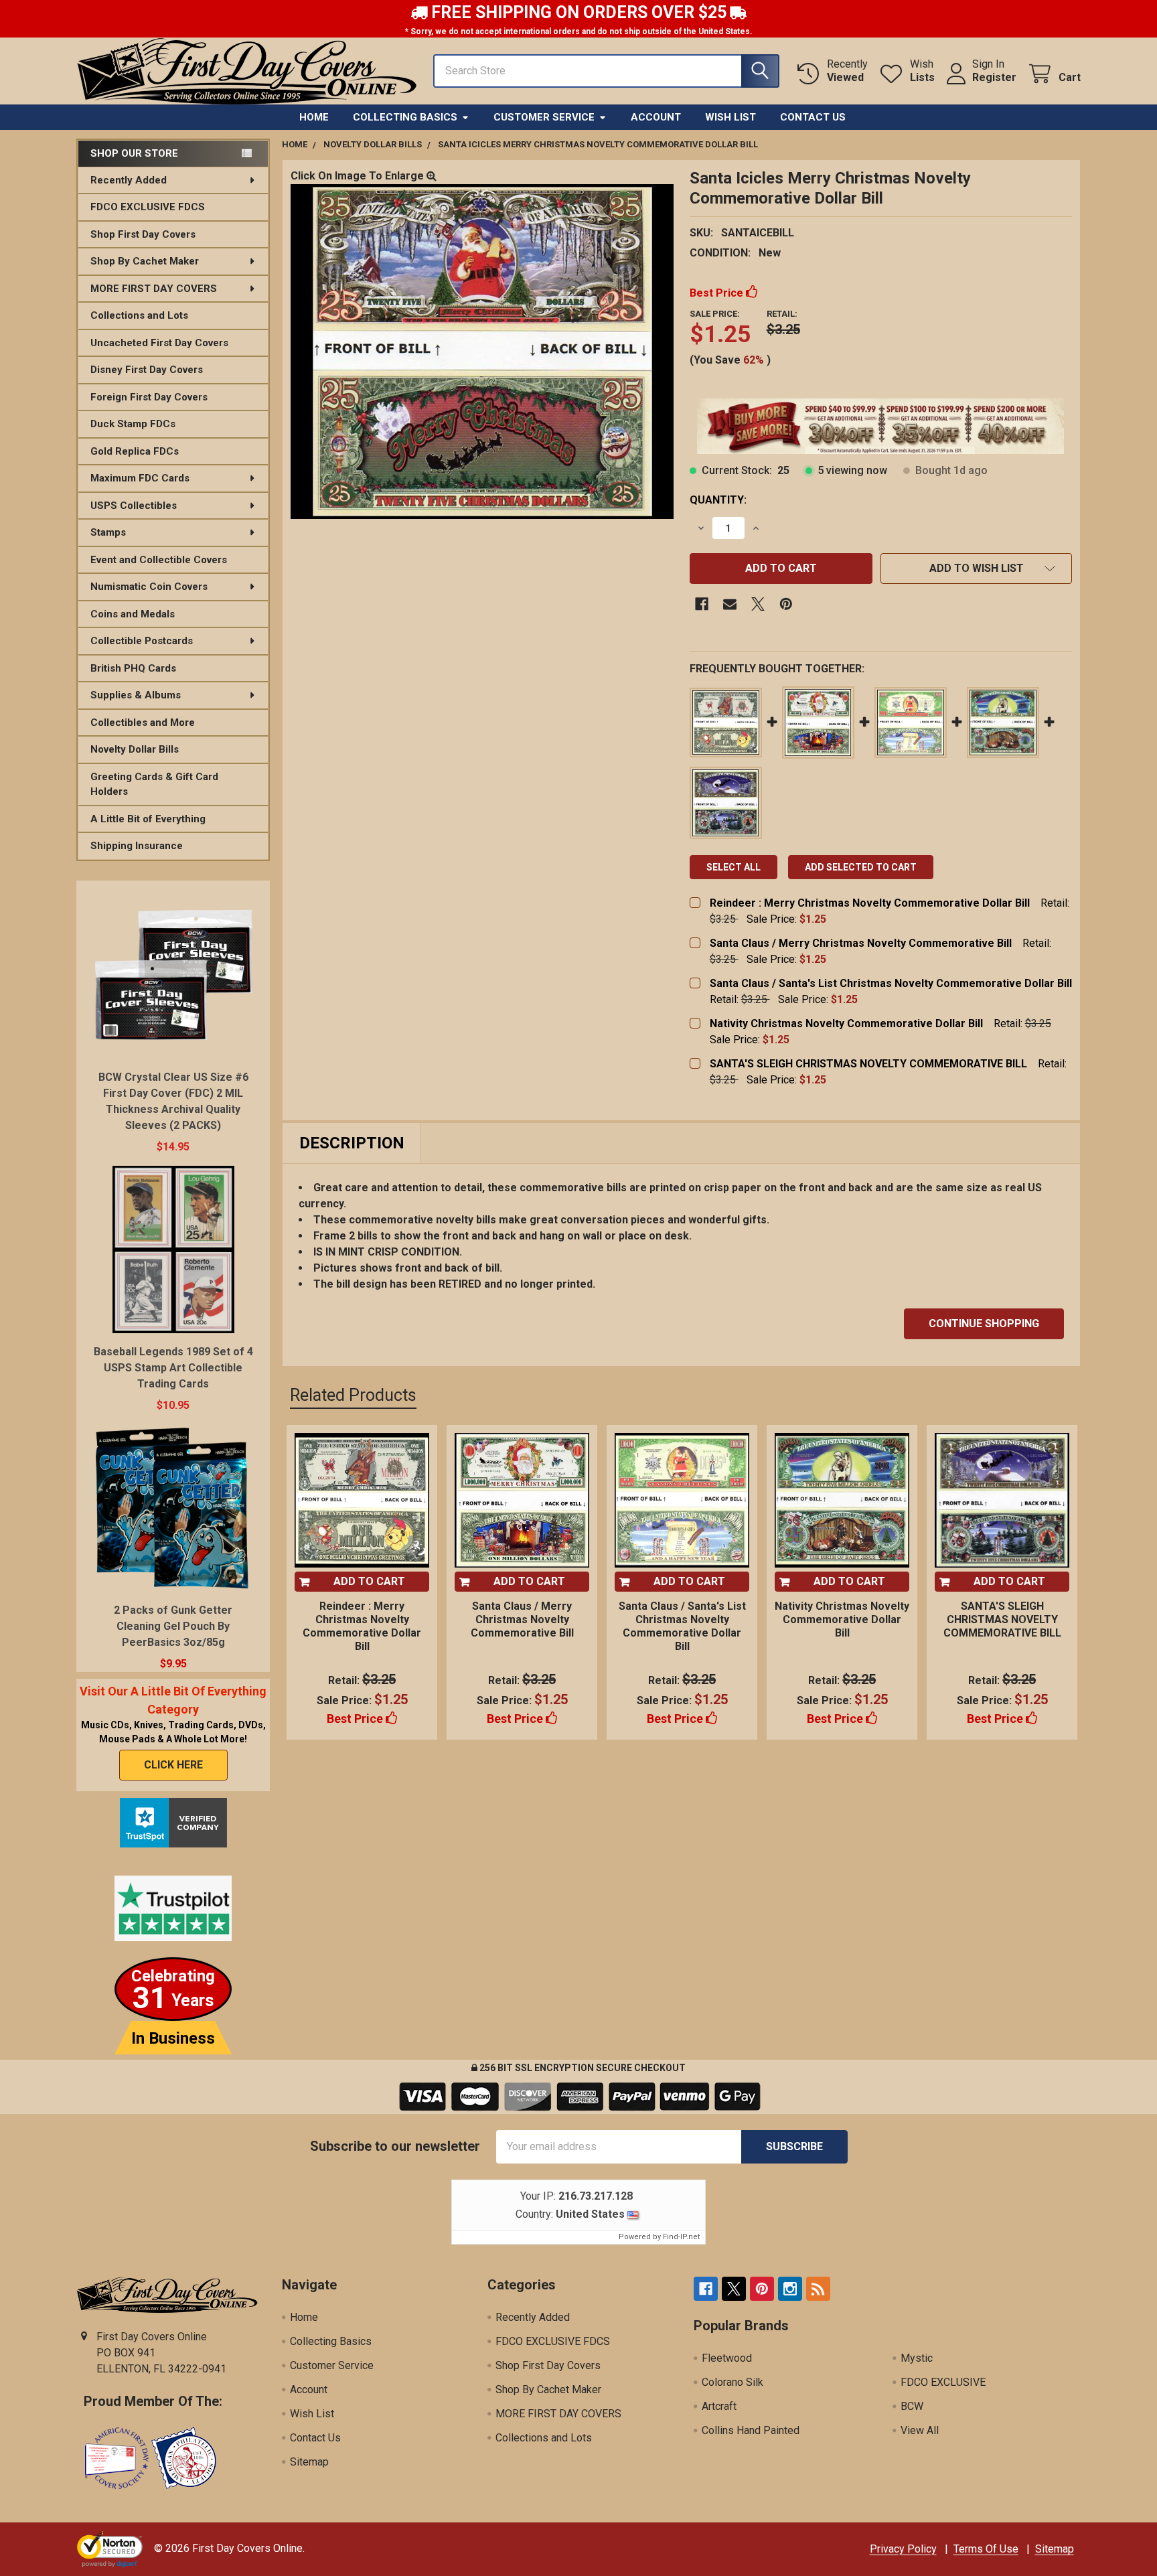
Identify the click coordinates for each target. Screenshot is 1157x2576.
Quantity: (718, 500)
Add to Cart (369, 1581)
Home (314, 117)
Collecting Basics (405, 117)
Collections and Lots (139, 315)
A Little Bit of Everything (148, 819)
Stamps (108, 532)
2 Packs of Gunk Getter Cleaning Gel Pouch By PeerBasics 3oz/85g (173, 1626)
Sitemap (309, 2462)
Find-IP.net (681, 2237)
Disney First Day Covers (147, 370)
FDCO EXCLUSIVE (943, 2382)
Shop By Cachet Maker (145, 261)
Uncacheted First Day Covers (159, 343)
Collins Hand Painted (751, 2430)
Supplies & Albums (136, 695)
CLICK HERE (173, 1765)
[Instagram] (790, 2289)
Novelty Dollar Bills (135, 749)
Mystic (917, 2358)
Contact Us (813, 117)
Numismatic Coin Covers (149, 587)
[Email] (730, 604)
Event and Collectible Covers (159, 560)
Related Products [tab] (353, 1395)
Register (994, 77)
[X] (758, 604)
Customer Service (544, 117)
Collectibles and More (143, 723)
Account (656, 117)
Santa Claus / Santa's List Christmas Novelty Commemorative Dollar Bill (891, 983)
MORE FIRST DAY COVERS (154, 289)
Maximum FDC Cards (140, 478)
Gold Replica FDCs (135, 451)
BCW (912, 2406)
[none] (482, 352)
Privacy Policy (903, 2549)
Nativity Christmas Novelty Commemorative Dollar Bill (846, 1024)
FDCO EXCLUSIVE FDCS (148, 207)
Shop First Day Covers (143, 234)
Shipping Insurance (137, 846)
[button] (976, 569)
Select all (734, 867)
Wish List (730, 117)
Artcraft (719, 2406)
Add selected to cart (861, 867)
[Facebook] (702, 604)
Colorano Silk (732, 2382)
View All (920, 2430)
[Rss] (818, 2289)
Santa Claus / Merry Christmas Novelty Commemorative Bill (861, 943)
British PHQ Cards (133, 668)
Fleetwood (727, 2358)
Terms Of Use (986, 2549)
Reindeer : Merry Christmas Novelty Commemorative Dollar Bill (870, 903)
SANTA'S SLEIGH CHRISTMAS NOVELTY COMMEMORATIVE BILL (868, 1064)
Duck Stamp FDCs (133, 424)
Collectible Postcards (142, 641)
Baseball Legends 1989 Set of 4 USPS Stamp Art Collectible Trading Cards (173, 1368)
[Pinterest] (786, 604)
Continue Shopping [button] (984, 1323)
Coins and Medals (133, 614)
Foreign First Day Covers (149, 397)
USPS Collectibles (134, 506)
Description (352, 1143)
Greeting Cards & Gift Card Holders (154, 784)
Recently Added (129, 180)
